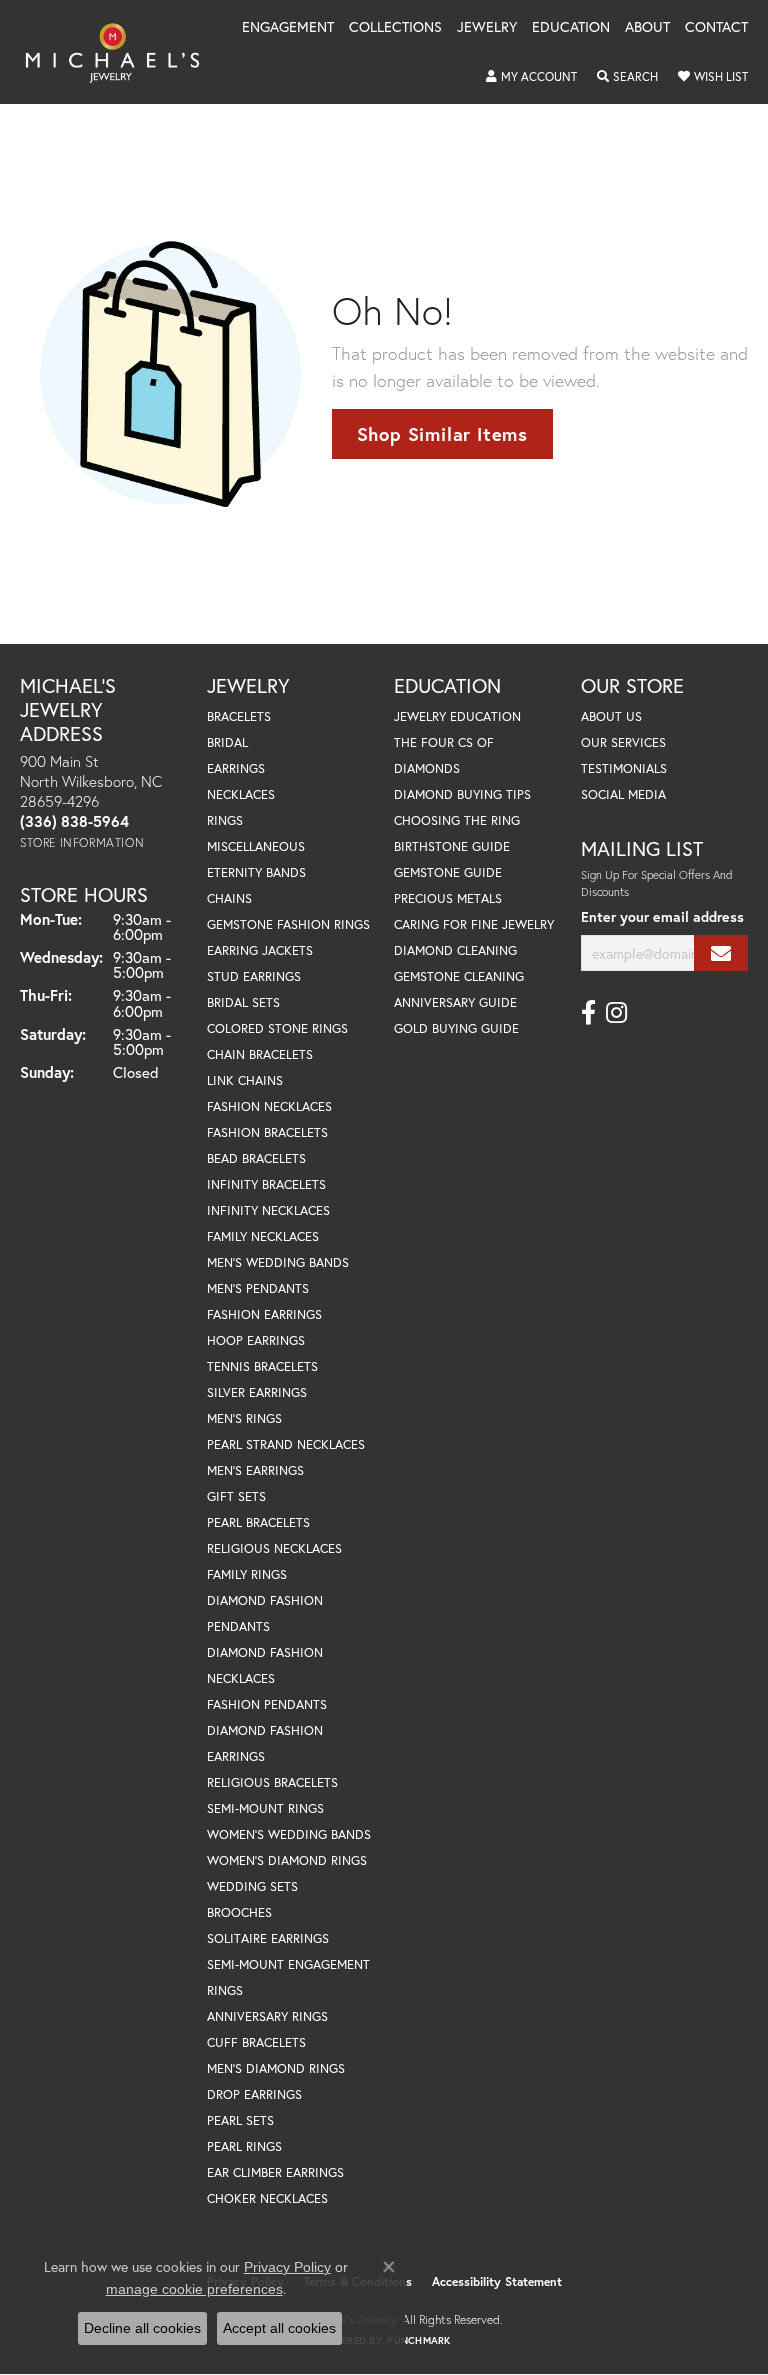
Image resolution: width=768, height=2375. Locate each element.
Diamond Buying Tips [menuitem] (462, 794)
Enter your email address (662, 916)
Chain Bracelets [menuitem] (260, 1054)
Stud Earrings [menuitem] (254, 976)
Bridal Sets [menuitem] (243, 1002)
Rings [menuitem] (225, 820)
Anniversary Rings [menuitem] (267, 2016)
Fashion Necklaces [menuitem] (269, 1106)
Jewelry (487, 28)
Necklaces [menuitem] (241, 794)
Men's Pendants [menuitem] (258, 1288)
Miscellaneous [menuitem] (256, 846)
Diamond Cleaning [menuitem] (455, 950)
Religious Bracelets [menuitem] (272, 1782)
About (647, 28)
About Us (611, 716)
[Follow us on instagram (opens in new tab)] (616, 1013)
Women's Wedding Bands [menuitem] (289, 1834)
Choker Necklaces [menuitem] (267, 2198)
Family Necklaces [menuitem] (263, 1236)
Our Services (623, 742)
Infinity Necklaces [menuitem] (268, 1210)
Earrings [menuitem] (236, 768)
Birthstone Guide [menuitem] (452, 846)
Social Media (623, 794)
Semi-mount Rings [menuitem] (265, 1808)
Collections (395, 28)
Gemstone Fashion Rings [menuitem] (288, 924)
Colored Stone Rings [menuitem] (277, 1028)
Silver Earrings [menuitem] (257, 1392)
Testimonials (624, 768)
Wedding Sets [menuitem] (252, 1886)
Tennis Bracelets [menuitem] (262, 1366)
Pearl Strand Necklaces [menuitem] (286, 1444)
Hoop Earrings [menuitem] (256, 1340)
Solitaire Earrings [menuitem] (268, 1938)
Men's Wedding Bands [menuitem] (278, 1262)
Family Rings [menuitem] (247, 1574)
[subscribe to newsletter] (721, 953)
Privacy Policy (287, 2267)
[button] (531, 77)
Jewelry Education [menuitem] (457, 716)
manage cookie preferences (194, 2289)
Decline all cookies (142, 2328)
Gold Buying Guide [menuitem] (456, 1028)
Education (571, 28)
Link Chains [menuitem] (245, 1080)
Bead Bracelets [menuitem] (256, 1158)
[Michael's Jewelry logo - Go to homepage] (122, 52)
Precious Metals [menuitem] (448, 898)
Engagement (288, 28)
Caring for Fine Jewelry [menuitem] (474, 924)
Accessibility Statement (497, 2281)
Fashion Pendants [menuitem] (267, 1704)
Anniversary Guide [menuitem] (455, 1002)
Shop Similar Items (442, 434)
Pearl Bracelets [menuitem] (258, 1522)
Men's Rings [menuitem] (244, 1418)
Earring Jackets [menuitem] (260, 950)
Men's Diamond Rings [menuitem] (276, 2068)
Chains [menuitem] (229, 898)
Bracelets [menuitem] (239, 716)
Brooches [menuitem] (239, 1912)
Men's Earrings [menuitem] (255, 1470)
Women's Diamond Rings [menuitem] (287, 1860)
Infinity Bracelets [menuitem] (266, 1184)
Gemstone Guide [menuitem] (448, 872)
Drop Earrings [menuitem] (254, 2094)
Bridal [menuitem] (227, 742)
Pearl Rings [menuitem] (244, 2146)
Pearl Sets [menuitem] (240, 2120)
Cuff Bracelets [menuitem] (256, 2042)
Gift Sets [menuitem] (236, 1496)
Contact (716, 28)
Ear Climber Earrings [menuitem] (275, 2172)
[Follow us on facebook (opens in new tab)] (588, 1013)
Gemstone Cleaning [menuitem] (459, 976)
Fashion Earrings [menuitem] (264, 1314)
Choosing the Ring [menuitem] (457, 820)
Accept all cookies (279, 2328)
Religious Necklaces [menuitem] (274, 1548)
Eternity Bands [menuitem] (256, 872)
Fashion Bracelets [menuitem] (267, 1132)
